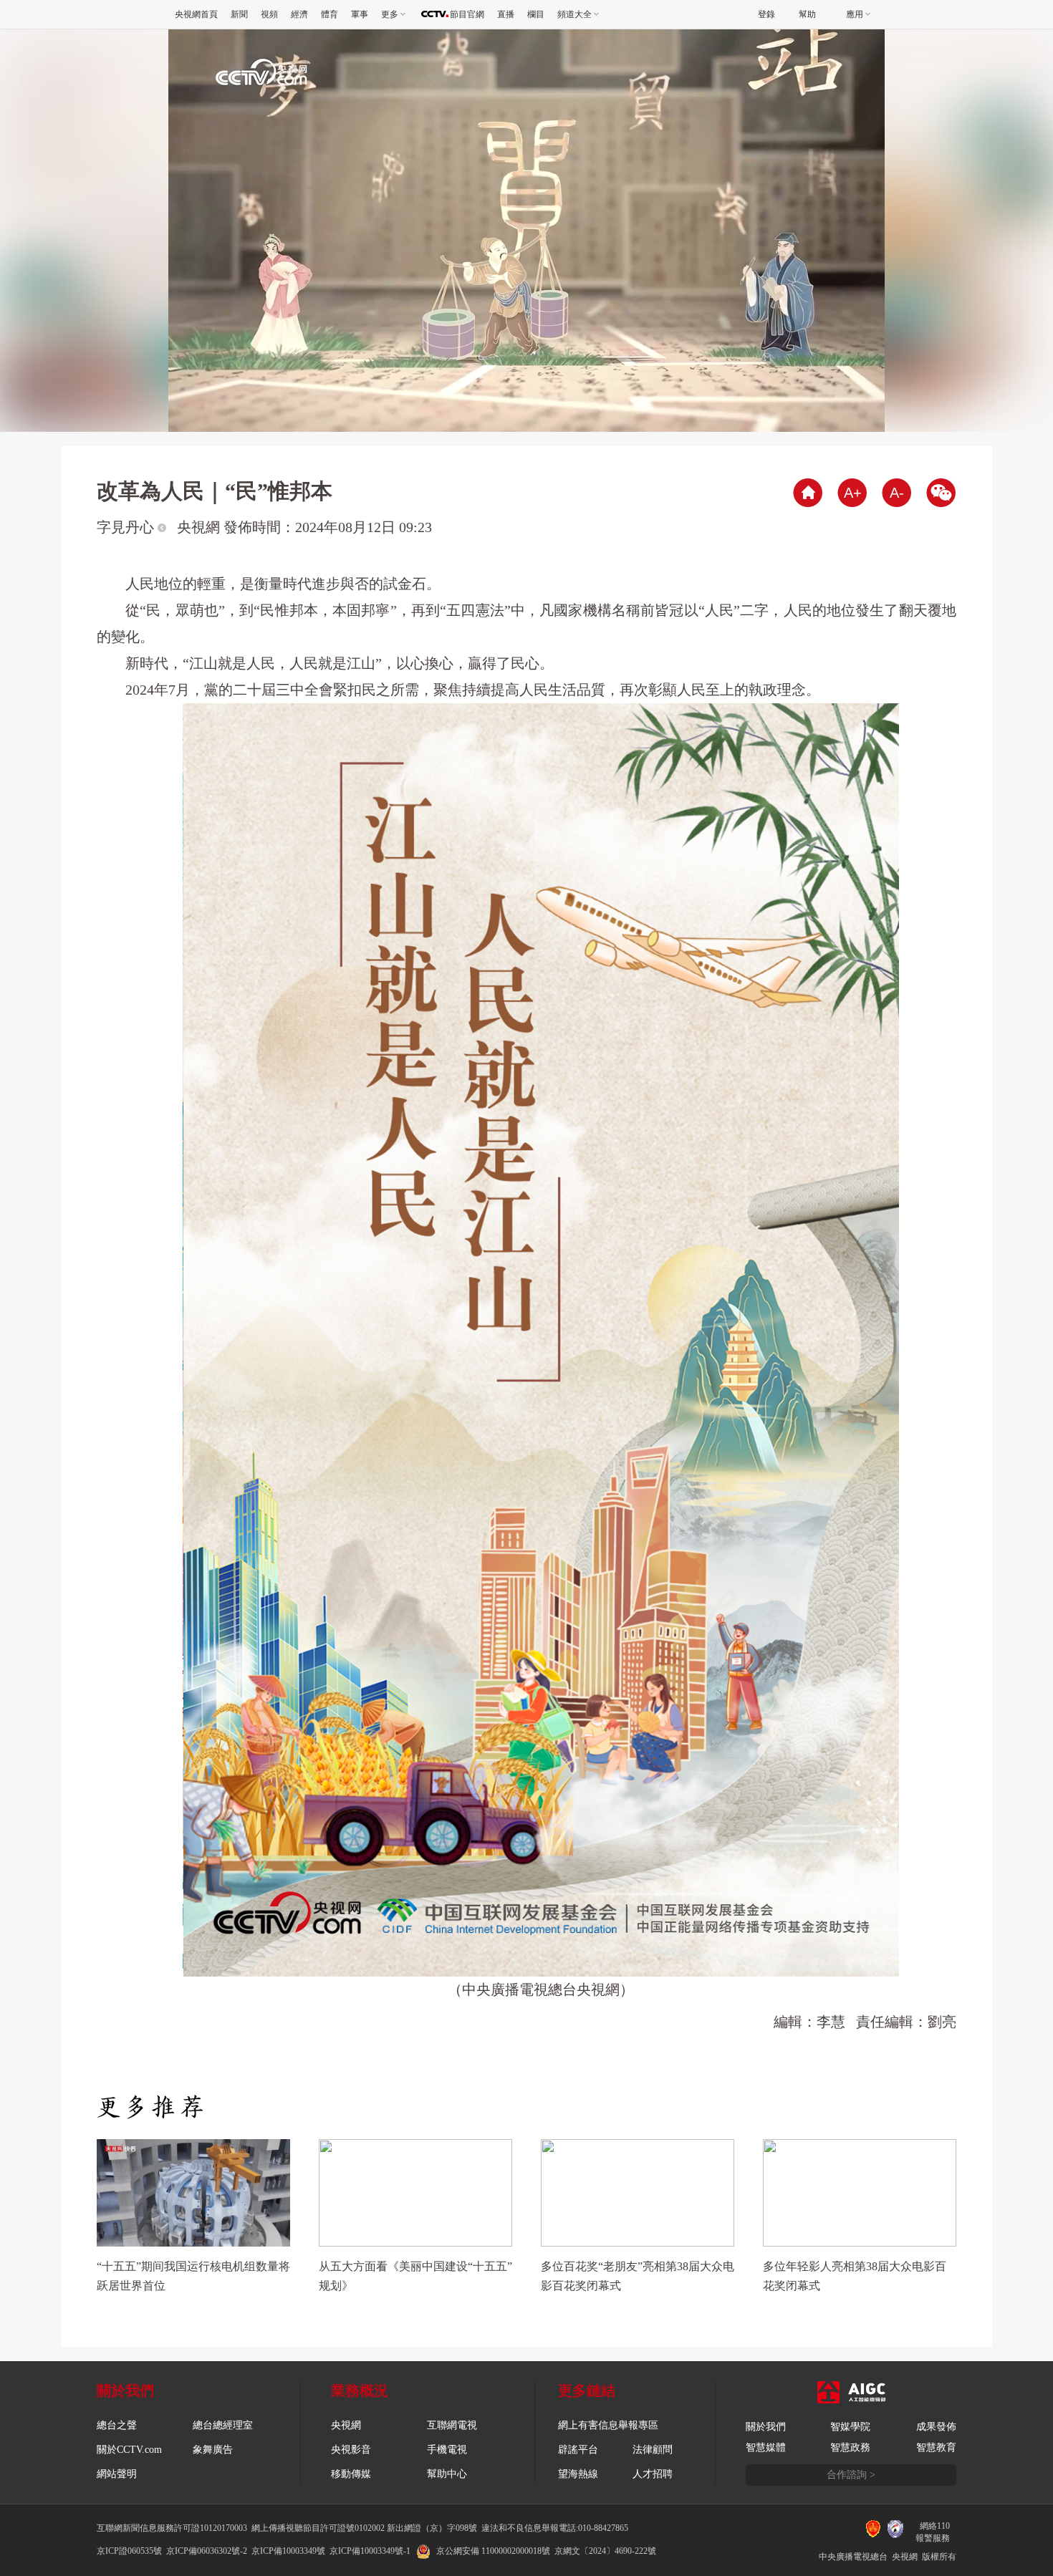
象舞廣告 (213, 2450)
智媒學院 (850, 2427)
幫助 (807, 14)
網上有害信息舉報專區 (608, 2425)
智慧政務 (850, 2447)
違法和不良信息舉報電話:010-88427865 (555, 2528)
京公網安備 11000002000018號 (493, 2551)
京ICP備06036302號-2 (207, 2551)
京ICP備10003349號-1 (370, 2551)
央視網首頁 (196, 14)
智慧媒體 (766, 2447)
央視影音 (351, 2450)
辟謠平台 (578, 2450)
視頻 (269, 14)
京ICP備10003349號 (288, 2551)
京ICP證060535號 (129, 2551)
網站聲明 (117, 2474)
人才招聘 (653, 2474)
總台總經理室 (223, 2425)
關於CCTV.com (129, 2450)
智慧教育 (936, 2447)
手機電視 (447, 2450)
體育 (330, 14)
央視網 (346, 2425)
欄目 (536, 14)
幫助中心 (447, 2474)
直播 (506, 14)
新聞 (239, 14)
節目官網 (467, 14)
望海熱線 (578, 2474)
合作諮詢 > (851, 2475)
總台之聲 (117, 2425)
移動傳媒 (351, 2474)
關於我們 (766, 2427)
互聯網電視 (452, 2425)
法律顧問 (653, 2450)
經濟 (299, 14)
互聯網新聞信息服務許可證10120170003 (172, 2528)
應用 (855, 14)
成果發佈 (936, 2427)
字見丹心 (127, 527)
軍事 (360, 14)
